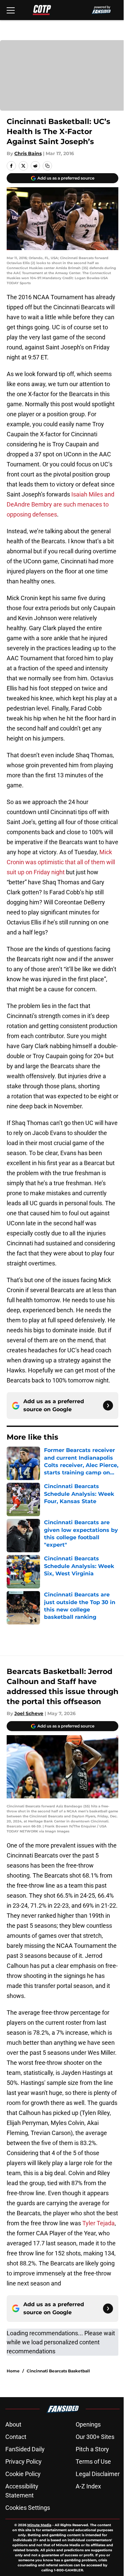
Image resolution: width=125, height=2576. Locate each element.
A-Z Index (88, 2486)
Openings (88, 2424)
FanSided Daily (25, 2449)
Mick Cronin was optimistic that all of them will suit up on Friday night (61, 862)
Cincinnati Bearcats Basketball (58, 2371)
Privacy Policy (23, 2461)
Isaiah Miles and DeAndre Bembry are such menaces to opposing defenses (60, 504)
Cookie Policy (23, 2474)
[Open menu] (11, 10)
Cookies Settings (28, 2508)
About (13, 2424)
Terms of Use (93, 2461)
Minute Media (39, 2525)
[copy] (47, 166)
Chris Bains (28, 153)
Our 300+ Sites (95, 2437)
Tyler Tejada (98, 2223)
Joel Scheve (29, 1713)
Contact (16, 2437)
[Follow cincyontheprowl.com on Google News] (108, 1406)
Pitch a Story (92, 2449)
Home (13, 2371)
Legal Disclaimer (98, 2474)
